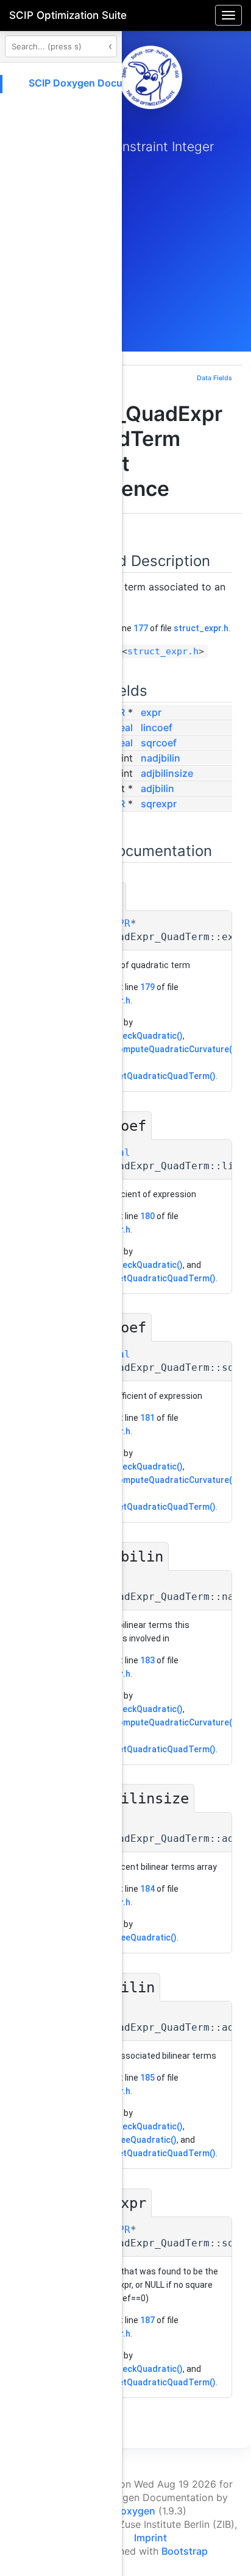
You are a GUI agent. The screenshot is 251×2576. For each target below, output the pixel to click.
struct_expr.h (201, 628)
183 (147, 1660)
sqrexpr (159, 804)
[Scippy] (150, 77)
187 (147, 2320)
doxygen (135, 2511)
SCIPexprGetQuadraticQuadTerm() (146, 1076)
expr (151, 712)
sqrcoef (159, 743)
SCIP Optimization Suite (68, 15)
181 (147, 1418)
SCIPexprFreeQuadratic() (126, 1937)
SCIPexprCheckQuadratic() (129, 1036)
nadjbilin (161, 758)
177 (141, 628)
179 (147, 987)
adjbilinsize (167, 773)
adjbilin (157, 788)
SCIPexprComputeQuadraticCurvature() (155, 1049)
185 (147, 2078)
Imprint (150, 2538)
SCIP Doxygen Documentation (99, 83)
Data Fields (214, 378)
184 (147, 1889)
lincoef (157, 727)
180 (147, 1216)
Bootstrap (185, 2551)
